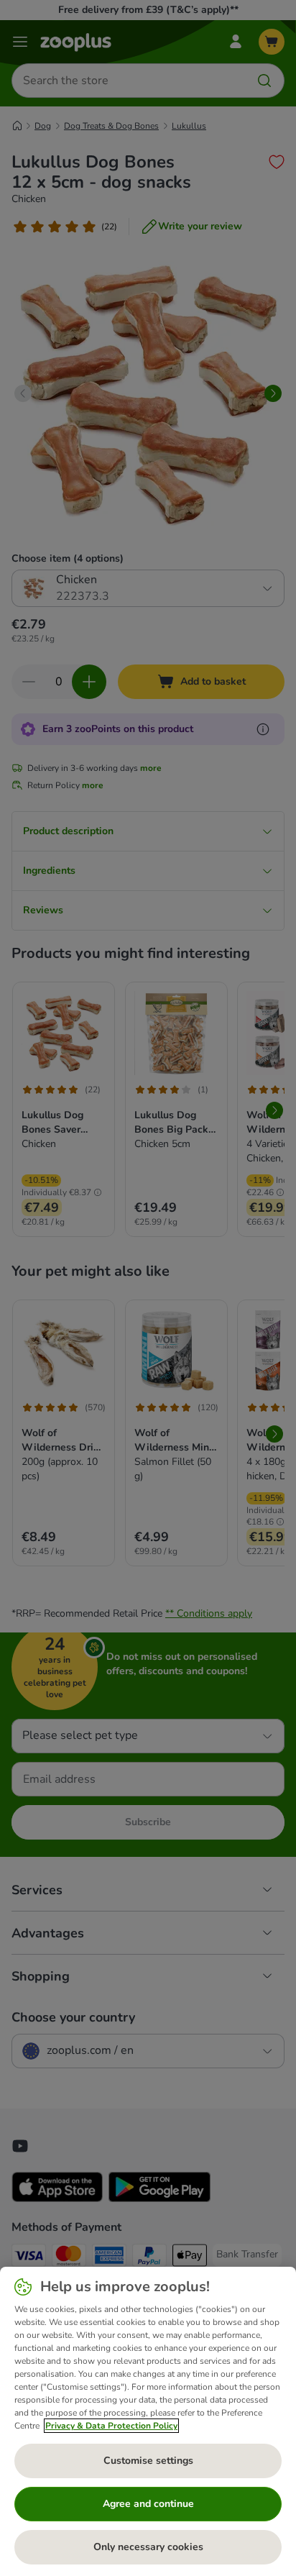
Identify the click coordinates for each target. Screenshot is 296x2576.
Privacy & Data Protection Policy (111, 2426)
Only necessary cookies (148, 2547)
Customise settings (148, 2461)
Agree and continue (148, 2504)
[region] (148, 2421)
